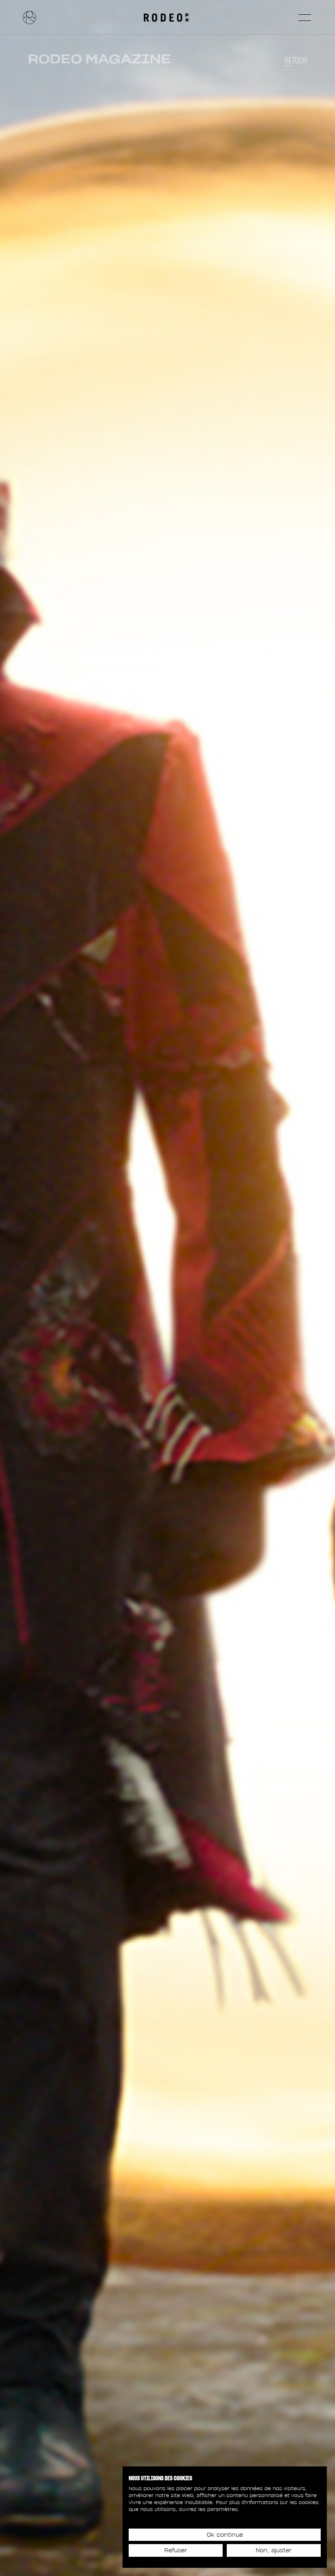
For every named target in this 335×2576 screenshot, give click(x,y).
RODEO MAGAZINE (99, 59)
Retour (296, 61)
